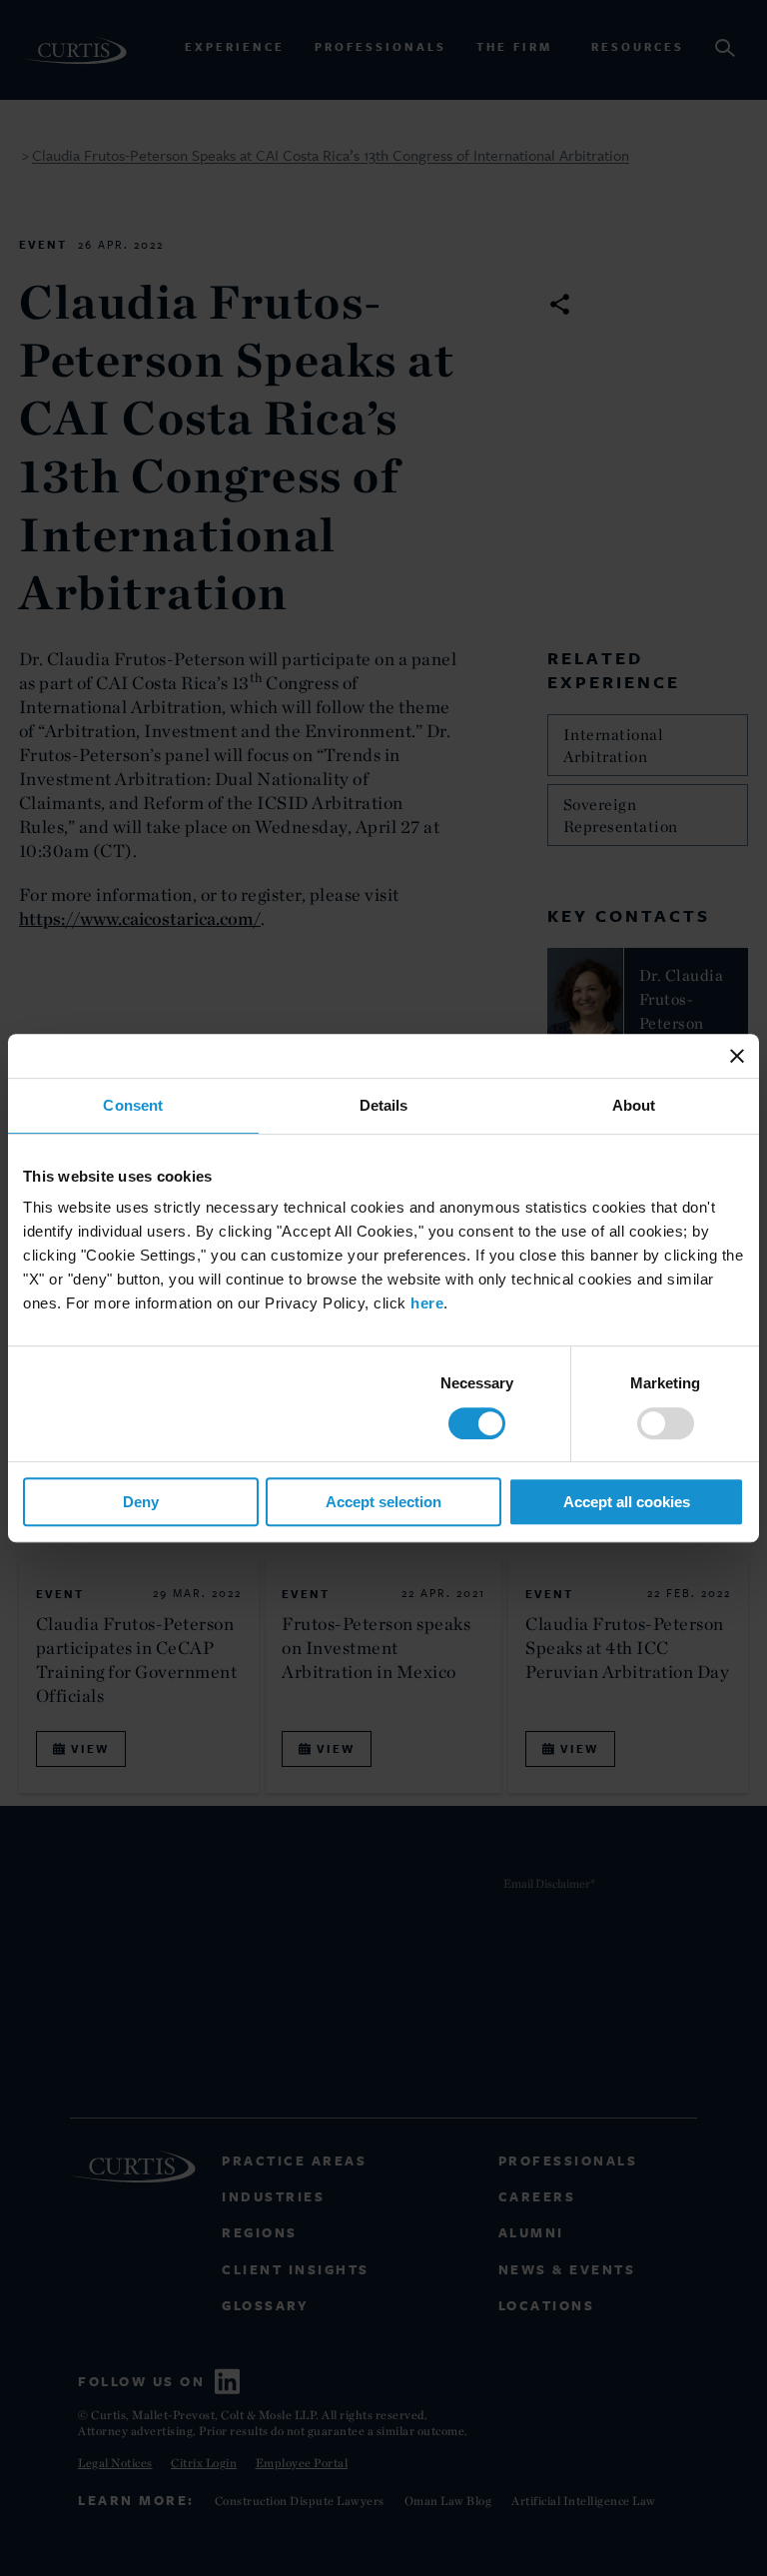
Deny (141, 1502)
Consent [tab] (133, 1105)
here (427, 1303)
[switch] (666, 1423)
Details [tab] (384, 1105)
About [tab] (634, 1105)
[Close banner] (737, 1056)
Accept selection (383, 1502)
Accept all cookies (627, 1502)
